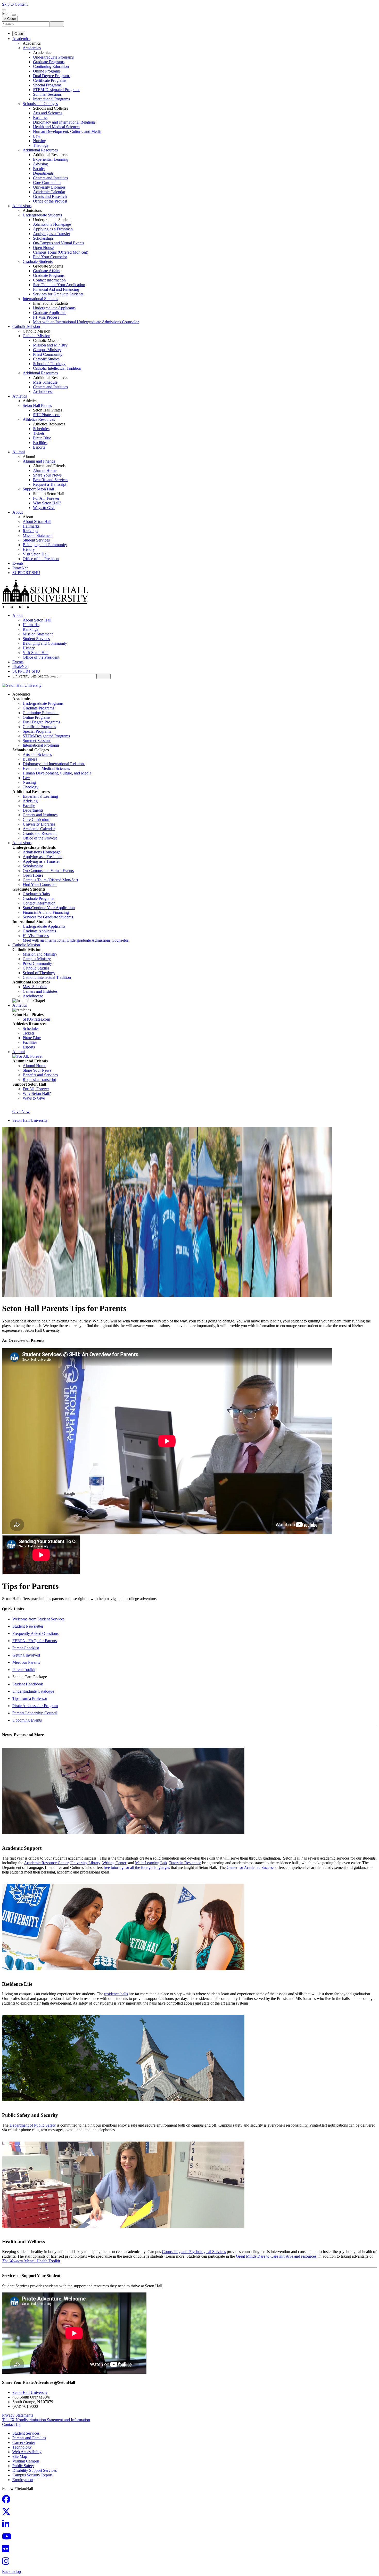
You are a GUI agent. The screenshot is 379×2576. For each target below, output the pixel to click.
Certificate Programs (50, 80)
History (29, 549)
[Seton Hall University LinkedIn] (7, 2526)
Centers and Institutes (50, 178)
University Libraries (49, 187)
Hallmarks (31, 526)
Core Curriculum (47, 183)
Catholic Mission (26, 326)
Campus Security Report (32, 2475)
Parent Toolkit (24, 1670)
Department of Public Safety (33, 2125)
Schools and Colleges (40, 104)
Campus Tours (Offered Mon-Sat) (61, 252)
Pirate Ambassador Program (35, 1706)
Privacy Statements (18, 2415)
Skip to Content (15, 4)
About (18, 512)
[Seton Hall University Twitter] (8, 2513)
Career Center (24, 2442)
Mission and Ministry (50, 345)
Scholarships (43, 238)
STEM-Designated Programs (57, 90)
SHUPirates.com (47, 415)
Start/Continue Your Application (59, 285)
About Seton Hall (37, 522)
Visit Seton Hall (36, 554)
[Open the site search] (4, 10)
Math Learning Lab (151, 1863)
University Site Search (31, 676)
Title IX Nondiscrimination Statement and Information (46, 2420)
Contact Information (49, 280)
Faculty (39, 169)
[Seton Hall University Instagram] (7, 2563)
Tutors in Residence (185, 1863)
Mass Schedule (45, 382)
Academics (21, 39)
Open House (43, 248)
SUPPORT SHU (26, 573)
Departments (43, 173)
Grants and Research (50, 196)
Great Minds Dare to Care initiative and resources (276, 2256)
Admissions (22, 206)
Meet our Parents (26, 1662)
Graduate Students (38, 261)
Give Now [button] (21, 1112)
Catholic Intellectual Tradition (57, 368)
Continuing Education (51, 66)
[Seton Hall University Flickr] (7, 2550)
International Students (40, 299)
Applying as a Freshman (53, 229)
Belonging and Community (45, 545)
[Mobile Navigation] (14, 15)
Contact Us (11, 2424)
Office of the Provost (50, 201)
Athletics (20, 396)
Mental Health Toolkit (31, 2261)
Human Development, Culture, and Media (67, 131)
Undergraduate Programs (53, 57)
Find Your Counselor (50, 257)
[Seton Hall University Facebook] (8, 2501)
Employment (23, 2480)
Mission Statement (38, 535)
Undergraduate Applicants (54, 308)
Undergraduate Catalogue (33, 1691)
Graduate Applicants (50, 313)
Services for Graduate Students (58, 294)
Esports (39, 447)
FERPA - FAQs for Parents (35, 1641)
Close (19, 34)
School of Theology (49, 364)
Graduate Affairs (47, 271)
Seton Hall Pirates (37, 405)
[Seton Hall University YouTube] (8, 2538)
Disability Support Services (35, 2470)
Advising (40, 164)
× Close (10, 19)
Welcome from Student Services (38, 1619)
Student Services (36, 540)
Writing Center (114, 1863)
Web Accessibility (27, 2452)
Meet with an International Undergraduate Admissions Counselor (86, 322)
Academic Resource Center (46, 1863)
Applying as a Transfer (52, 234)
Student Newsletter (28, 1626)
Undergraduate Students (42, 215)
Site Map (20, 2456)
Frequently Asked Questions (35, 1633)
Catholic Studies (46, 359)
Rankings (30, 531)
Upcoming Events (27, 1720)
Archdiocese (43, 391)
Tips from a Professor (30, 1698)
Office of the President (41, 559)
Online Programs (47, 71)
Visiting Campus (26, 2461)
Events (18, 563)
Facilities (40, 443)
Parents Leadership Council (35, 1713)
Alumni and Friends (39, 461)
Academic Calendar (49, 192)
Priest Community (48, 354)
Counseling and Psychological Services (194, 2252)
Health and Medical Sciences (57, 127)
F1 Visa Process (46, 317)
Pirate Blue (42, 438)
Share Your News (47, 475)
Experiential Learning (51, 159)
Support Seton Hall (38, 489)
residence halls (116, 1994)
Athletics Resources (39, 419)
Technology (22, 2447)
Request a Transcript (50, 484)
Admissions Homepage (52, 224)
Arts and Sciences (48, 113)
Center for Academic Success (250, 1867)
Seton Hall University (30, 1120)
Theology (41, 145)
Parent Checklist (26, 1648)
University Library (85, 1863)
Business (40, 118)
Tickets (39, 433)
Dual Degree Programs (52, 76)
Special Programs (47, 85)
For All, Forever (46, 498)
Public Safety (23, 2466)
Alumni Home (45, 470)
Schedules (41, 429)
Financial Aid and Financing (56, 289)
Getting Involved (26, 1655)
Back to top (11, 2571)
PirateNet (20, 568)
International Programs (51, 99)
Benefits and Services (51, 480)
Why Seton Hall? (47, 503)
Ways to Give (44, 508)
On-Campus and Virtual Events (59, 243)
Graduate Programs (49, 62)
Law (37, 136)
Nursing (40, 141)
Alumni (19, 452)
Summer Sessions (47, 94)
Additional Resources (40, 150)
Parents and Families (29, 2438)
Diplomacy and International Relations (64, 122)
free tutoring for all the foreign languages (137, 1867)
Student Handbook (28, 1684)
